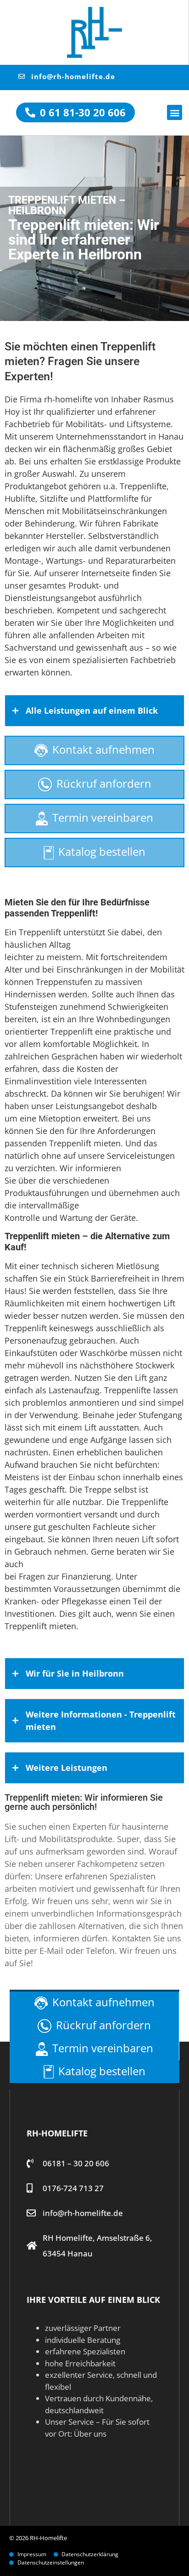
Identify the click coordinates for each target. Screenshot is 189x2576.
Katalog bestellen (102, 851)
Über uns (90, 2434)
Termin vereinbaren (103, 817)
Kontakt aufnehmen (103, 749)
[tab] (94, 711)
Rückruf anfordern (104, 783)
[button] (175, 112)
